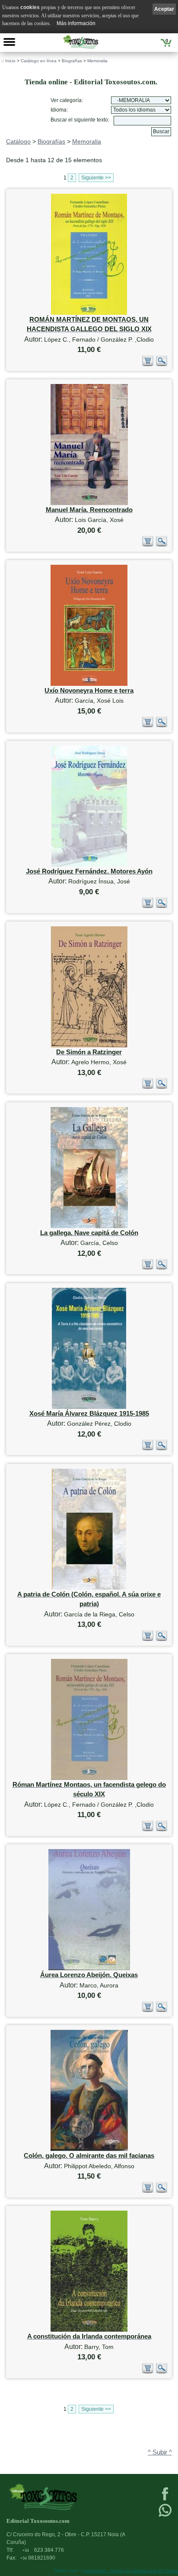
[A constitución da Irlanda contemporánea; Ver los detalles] (89, 2330)
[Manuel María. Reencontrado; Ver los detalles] (89, 503)
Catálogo (18, 141)
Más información (76, 23)
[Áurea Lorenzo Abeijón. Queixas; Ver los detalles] (89, 1968)
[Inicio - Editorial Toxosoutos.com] (80, 42)
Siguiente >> (96, 178)
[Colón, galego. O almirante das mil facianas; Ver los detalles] (89, 2149)
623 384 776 (43, 2550)
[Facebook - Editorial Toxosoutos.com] (165, 2499)
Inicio (10, 61)
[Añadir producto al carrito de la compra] (148, 364)
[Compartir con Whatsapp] (165, 2516)
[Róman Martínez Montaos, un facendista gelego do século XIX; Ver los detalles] (89, 1778)
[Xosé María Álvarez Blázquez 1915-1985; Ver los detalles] (89, 1407)
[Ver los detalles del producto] (162, 364)
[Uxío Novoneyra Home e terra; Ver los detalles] (89, 684)
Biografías (72, 61)
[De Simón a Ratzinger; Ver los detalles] (89, 1045)
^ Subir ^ (160, 2452)
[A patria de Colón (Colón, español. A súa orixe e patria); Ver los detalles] (89, 1588)
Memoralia (97, 61)
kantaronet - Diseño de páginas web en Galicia (131, 2571)
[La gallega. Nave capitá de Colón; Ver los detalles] (89, 1226)
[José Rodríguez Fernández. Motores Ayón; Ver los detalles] (89, 865)
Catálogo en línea (39, 61)
